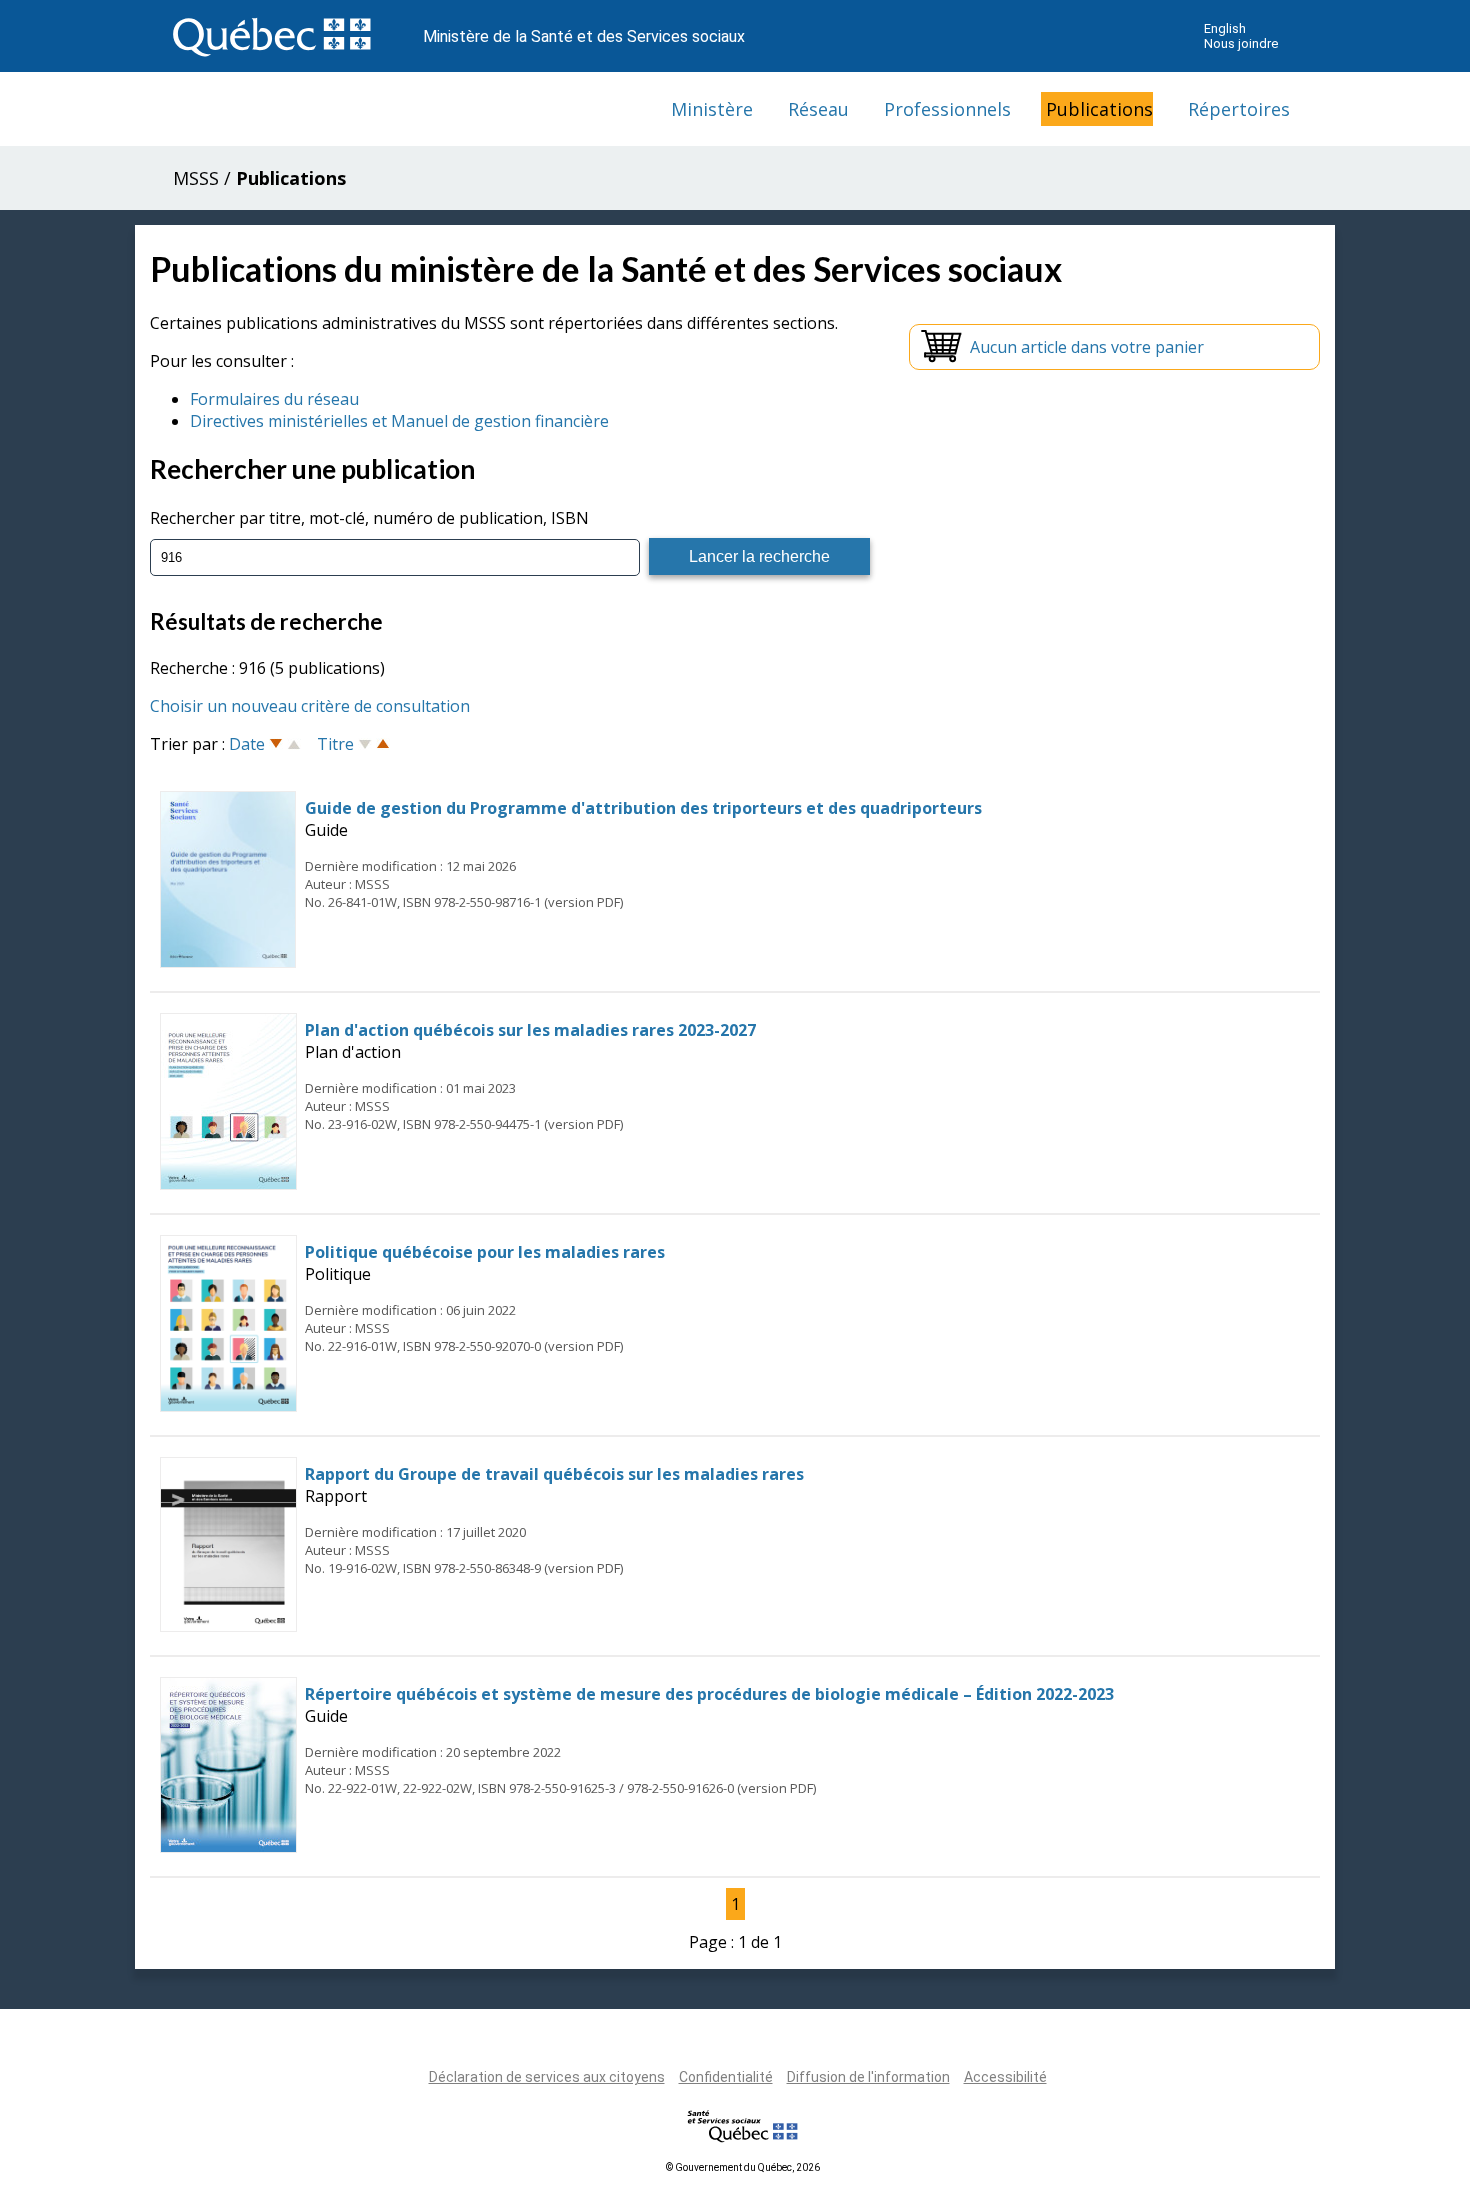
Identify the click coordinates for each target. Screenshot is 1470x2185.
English (1225, 28)
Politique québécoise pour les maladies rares (485, 1252)
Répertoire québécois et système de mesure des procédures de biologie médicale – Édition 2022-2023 (709, 1694)
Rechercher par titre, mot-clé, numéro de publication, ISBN (369, 518)
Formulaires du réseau (274, 399)
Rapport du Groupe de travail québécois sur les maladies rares (554, 1474)
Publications (1099, 109)
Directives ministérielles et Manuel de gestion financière (399, 421)
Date (247, 744)
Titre (335, 744)
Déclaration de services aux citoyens (547, 2077)
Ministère (712, 109)
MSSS (196, 178)
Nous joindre (1241, 43)
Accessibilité (1005, 2077)
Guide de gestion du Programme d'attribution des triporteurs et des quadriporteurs (643, 808)
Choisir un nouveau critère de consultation (310, 706)
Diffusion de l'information (868, 2077)
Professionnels (947, 109)
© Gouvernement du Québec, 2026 (743, 2167)
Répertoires (1239, 109)
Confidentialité (726, 2077)
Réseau (818, 109)
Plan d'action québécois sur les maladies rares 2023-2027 (530, 1030)
